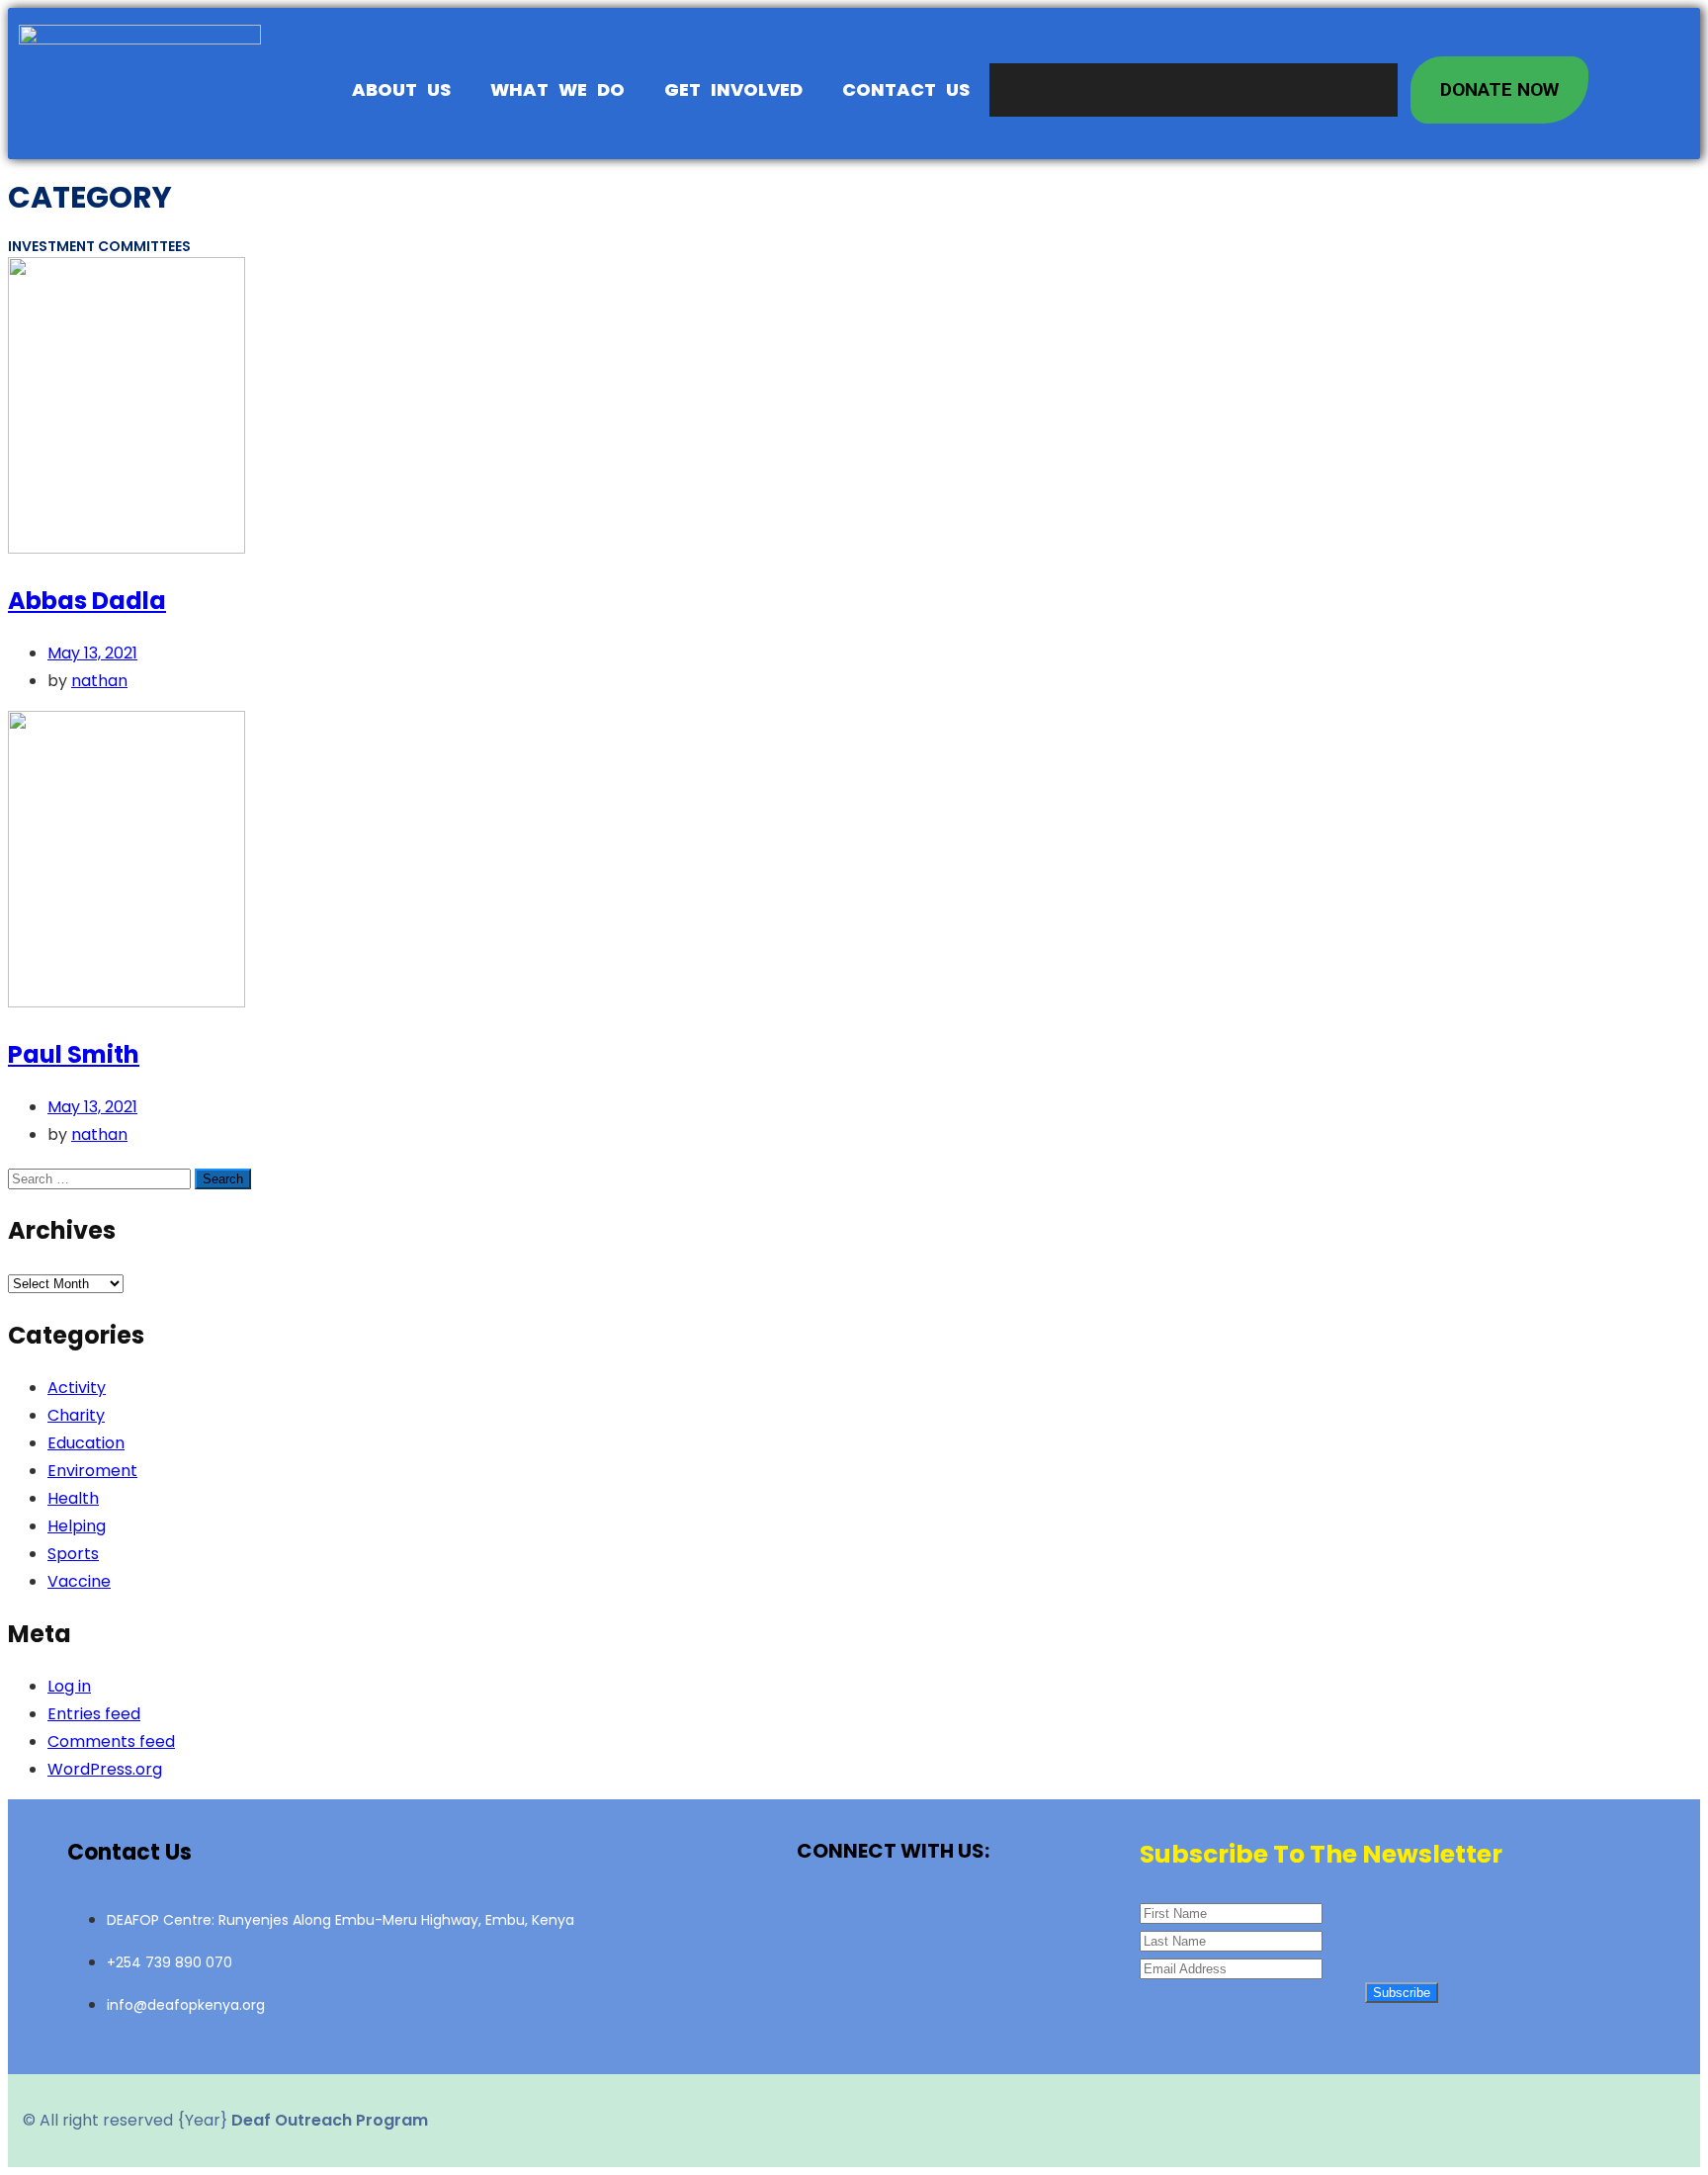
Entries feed (94, 1714)
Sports (73, 1554)
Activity (77, 1388)
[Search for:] (101, 1178)
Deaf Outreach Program (330, 2120)
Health (73, 1498)
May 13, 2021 (92, 653)
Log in (69, 1686)
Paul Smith (74, 1054)
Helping (77, 1526)
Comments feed (111, 1741)
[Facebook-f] (824, 1918)
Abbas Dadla (87, 601)
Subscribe (1402, 1993)
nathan (99, 681)
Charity (76, 1415)
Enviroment (92, 1471)
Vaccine (79, 1581)
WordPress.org (105, 1769)
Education (86, 1443)
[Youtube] (963, 1918)
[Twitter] (894, 1918)
